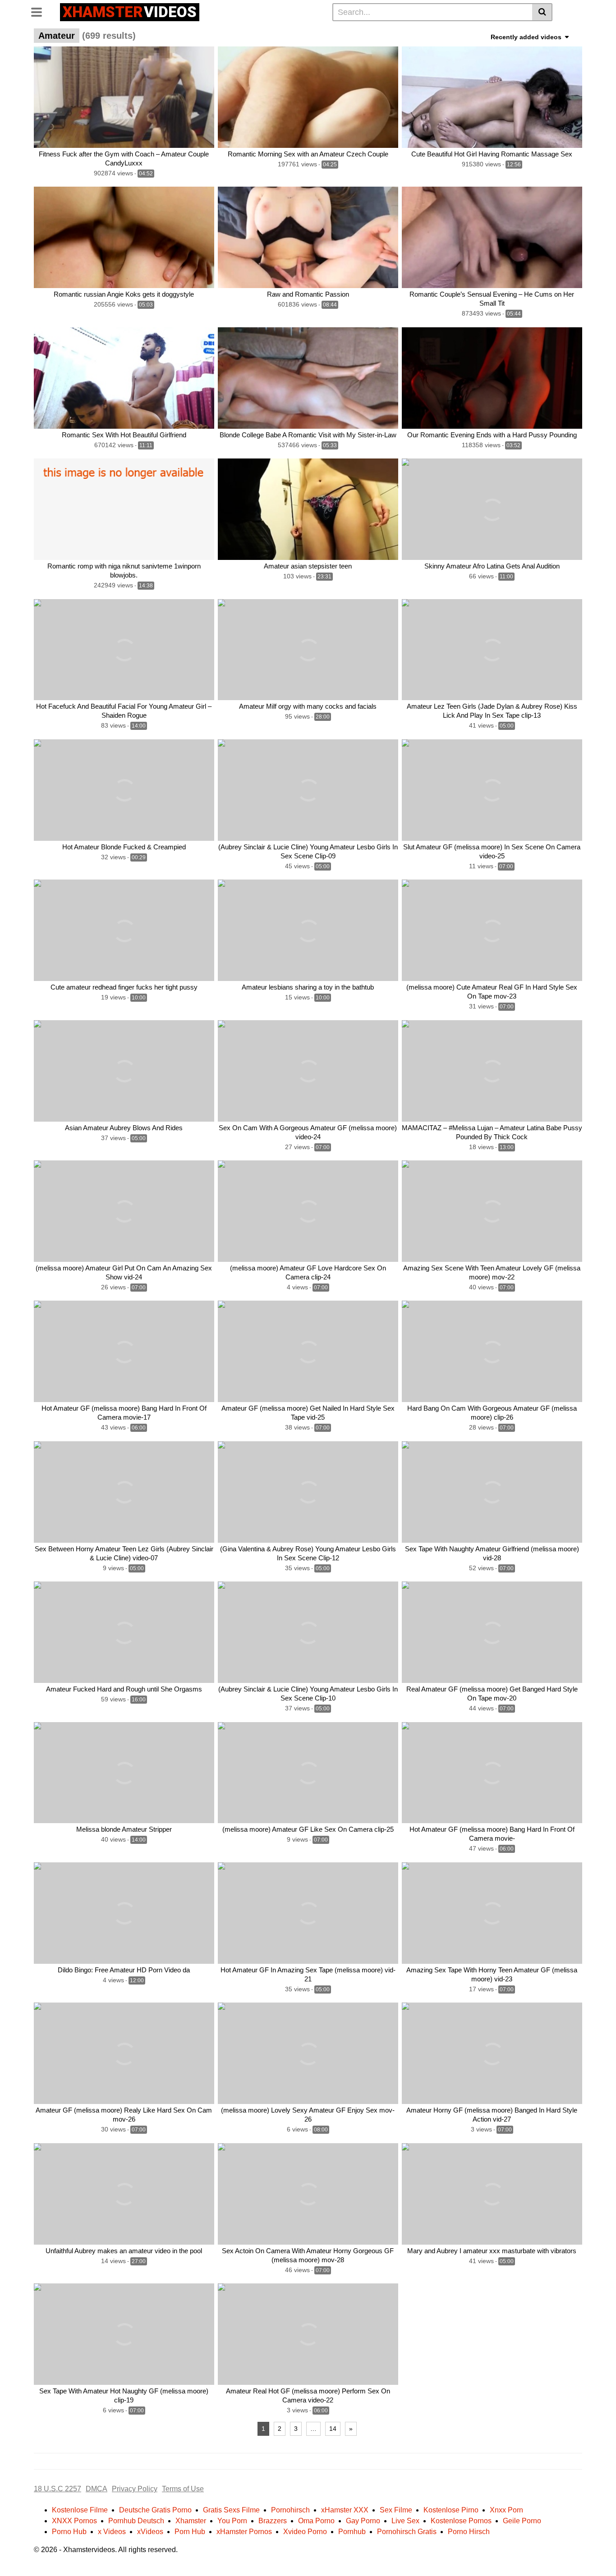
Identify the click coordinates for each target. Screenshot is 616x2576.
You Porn (232, 2521)
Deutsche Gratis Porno (155, 2510)
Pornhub (352, 2532)
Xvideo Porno (305, 2532)
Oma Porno (316, 2521)
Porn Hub (190, 2532)
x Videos (112, 2532)
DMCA (97, 2489)
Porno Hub (69, 2532)
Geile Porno (522, 2521)
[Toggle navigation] (40, 11)
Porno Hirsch (469, 2532)
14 (333, 2429)
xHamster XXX (345, 2510)
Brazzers (273, 2521)
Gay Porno (363, 2521)
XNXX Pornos (74, 2521)
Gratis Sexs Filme (231, 2510)
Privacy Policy (135, 2489)
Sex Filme (396, 2510)
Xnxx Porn (506, 2510)
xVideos (150, 2532)
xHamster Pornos (244, 2532)
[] (542, 12)
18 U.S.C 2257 (57, 2489)
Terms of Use (183, 2489)
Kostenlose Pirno (451, 2510)
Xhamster (191, 2521)
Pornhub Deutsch (136, 2521)
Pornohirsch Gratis (407, 2532)
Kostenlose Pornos (461, 2521)
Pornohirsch (290, 2510)
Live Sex (405, 2521)
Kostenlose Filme (80, 2510)
